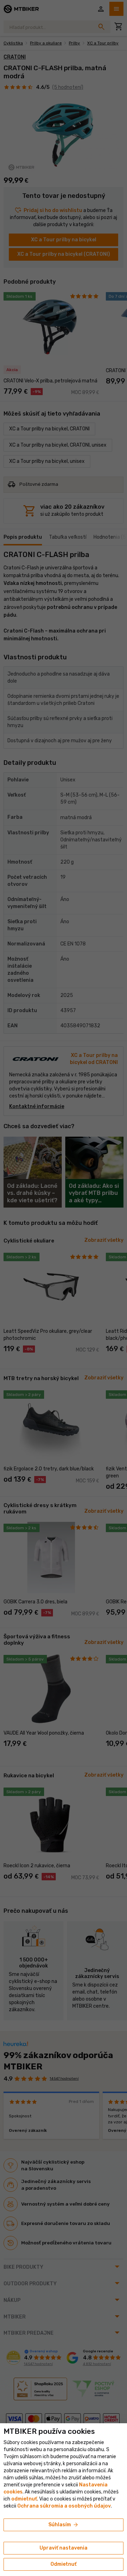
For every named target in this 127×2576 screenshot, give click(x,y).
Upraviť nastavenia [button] (64, 2548)
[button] (24, 2499)
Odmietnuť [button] (64, 2564)
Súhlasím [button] (64, 2525)
